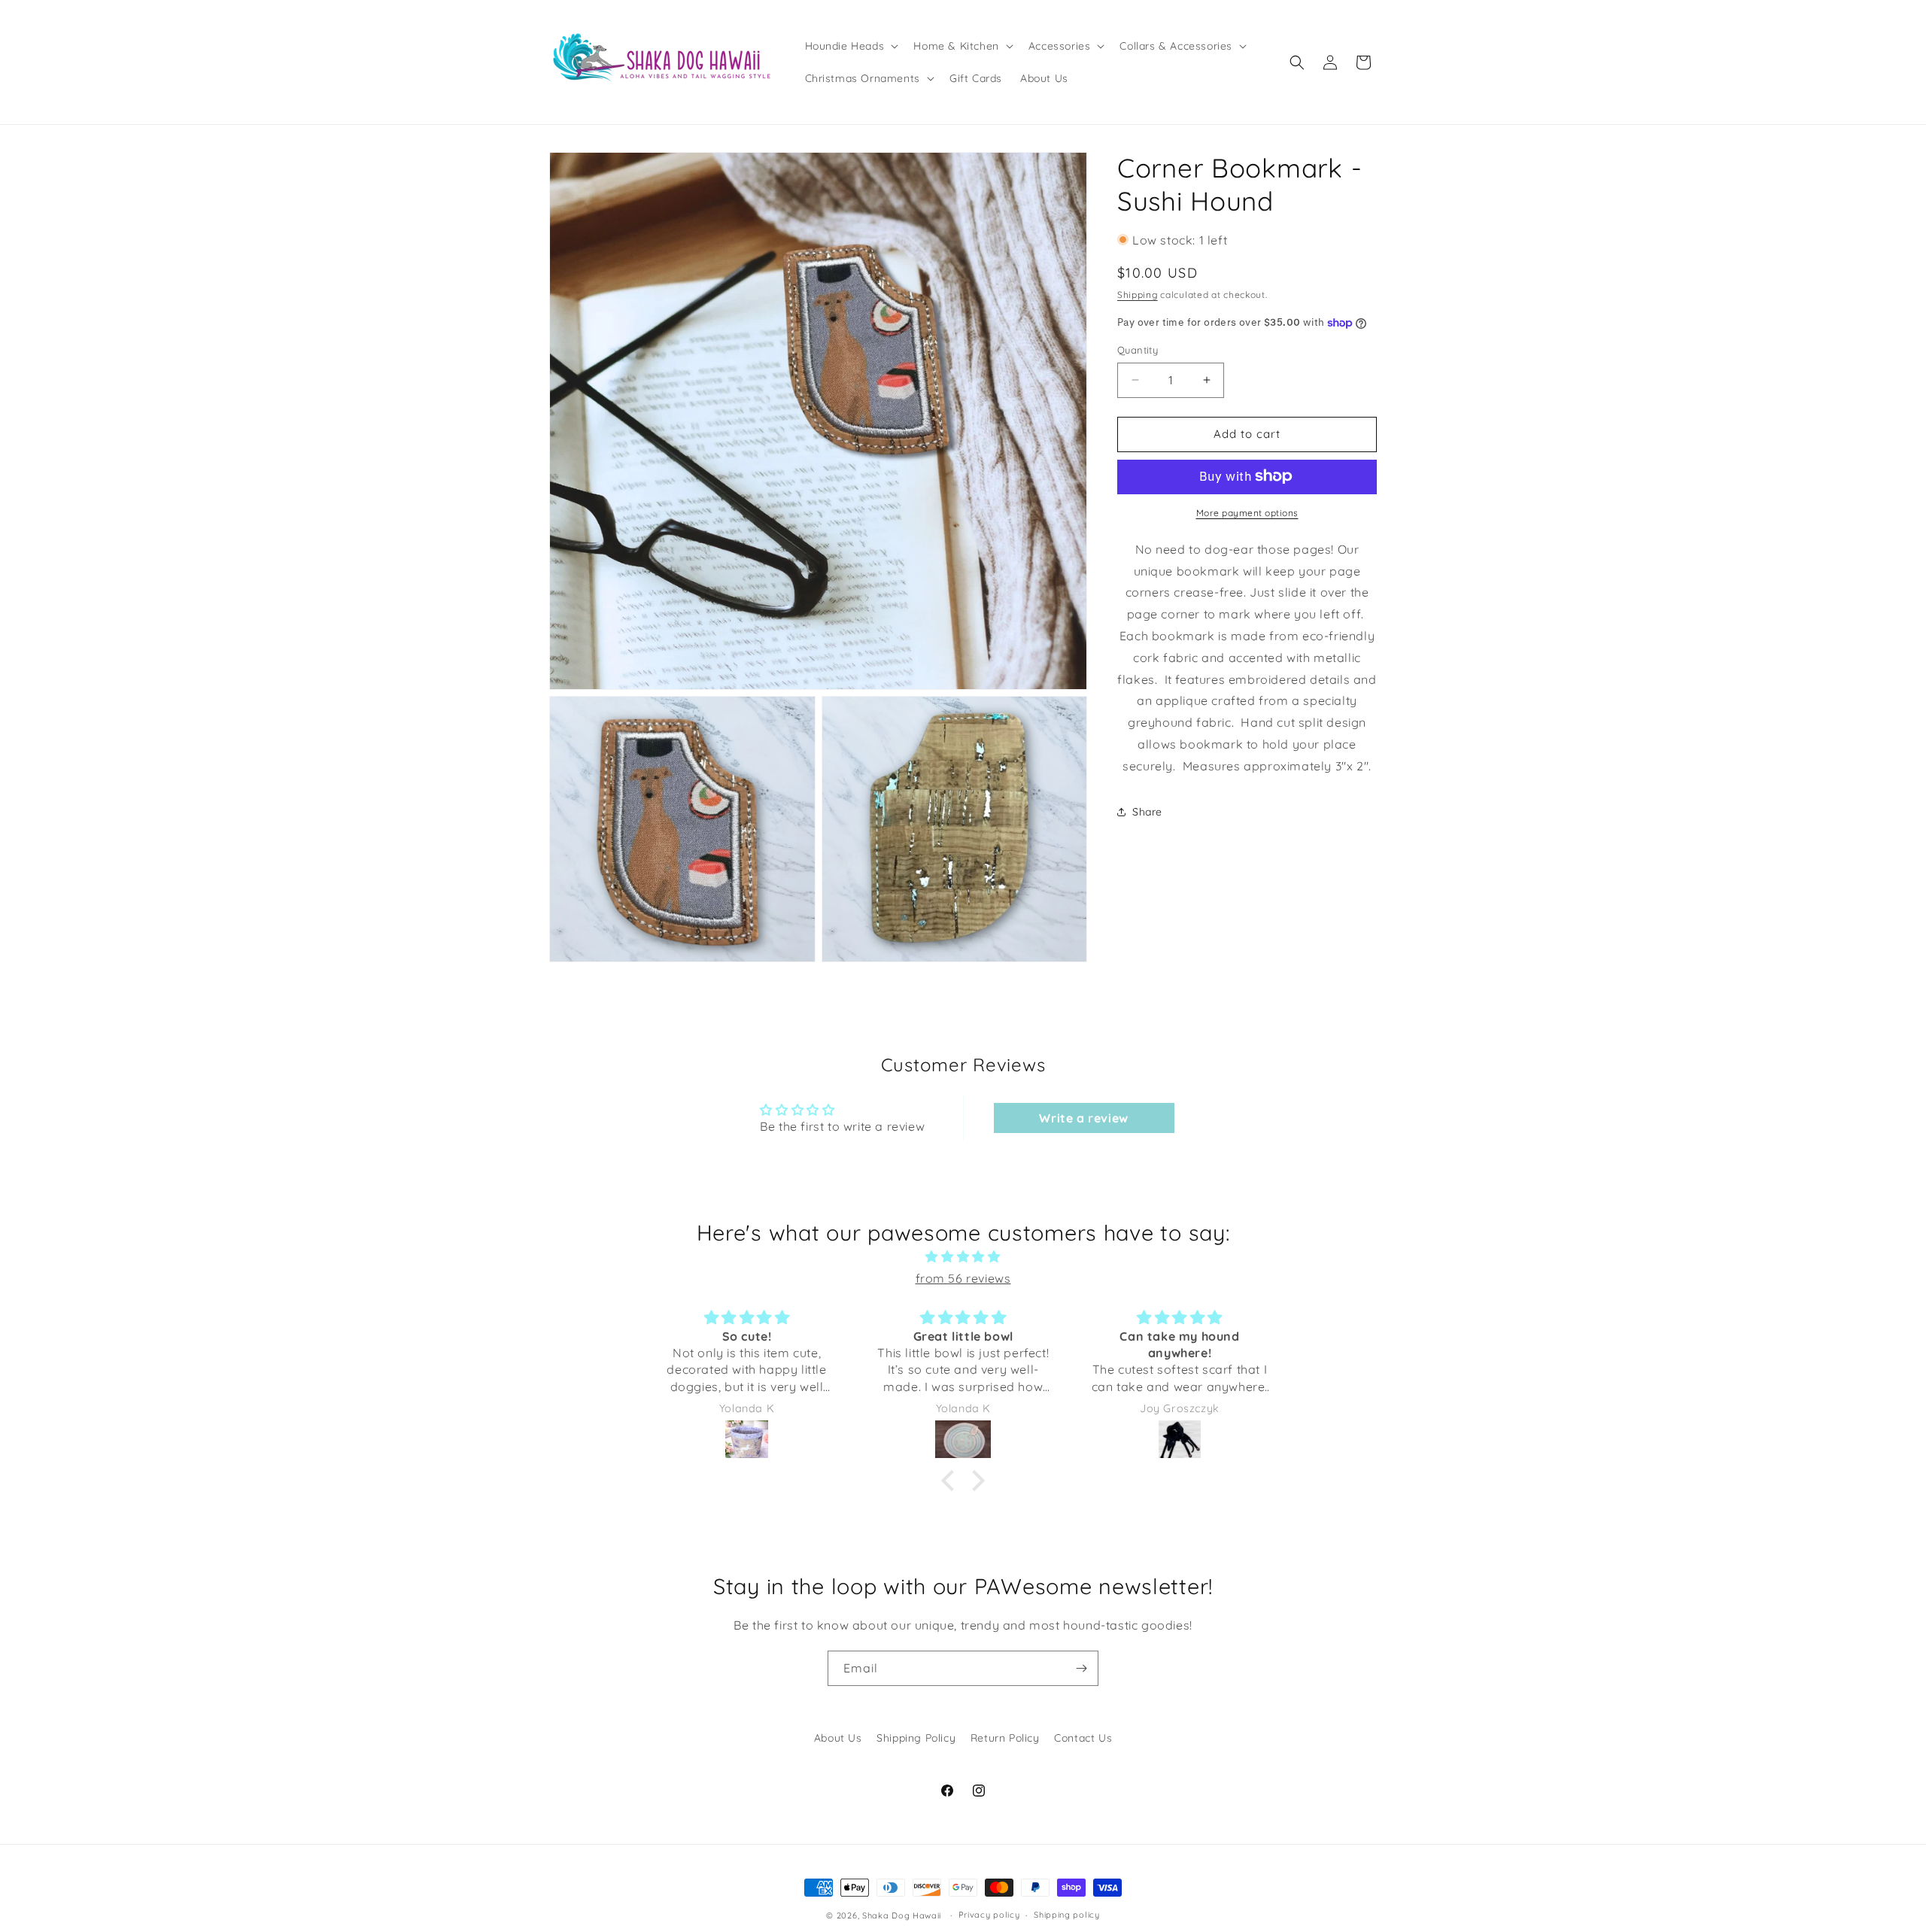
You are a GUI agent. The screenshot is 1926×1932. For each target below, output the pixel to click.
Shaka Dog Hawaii (902, 1915)
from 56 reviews (963, 1278)
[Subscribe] (1081, 1668)
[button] (851, 46)
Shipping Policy (916, 1738)
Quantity (1138, 350)
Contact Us (1083, 1738)
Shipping (1138, 294)
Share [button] (1147, 812)
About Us (838, 1738)
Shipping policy (1067, 1915)
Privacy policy (989, 1915)
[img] (963, 1257)
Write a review (1083, 1118)
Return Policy (1005, 1738)
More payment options (1247, 512)
